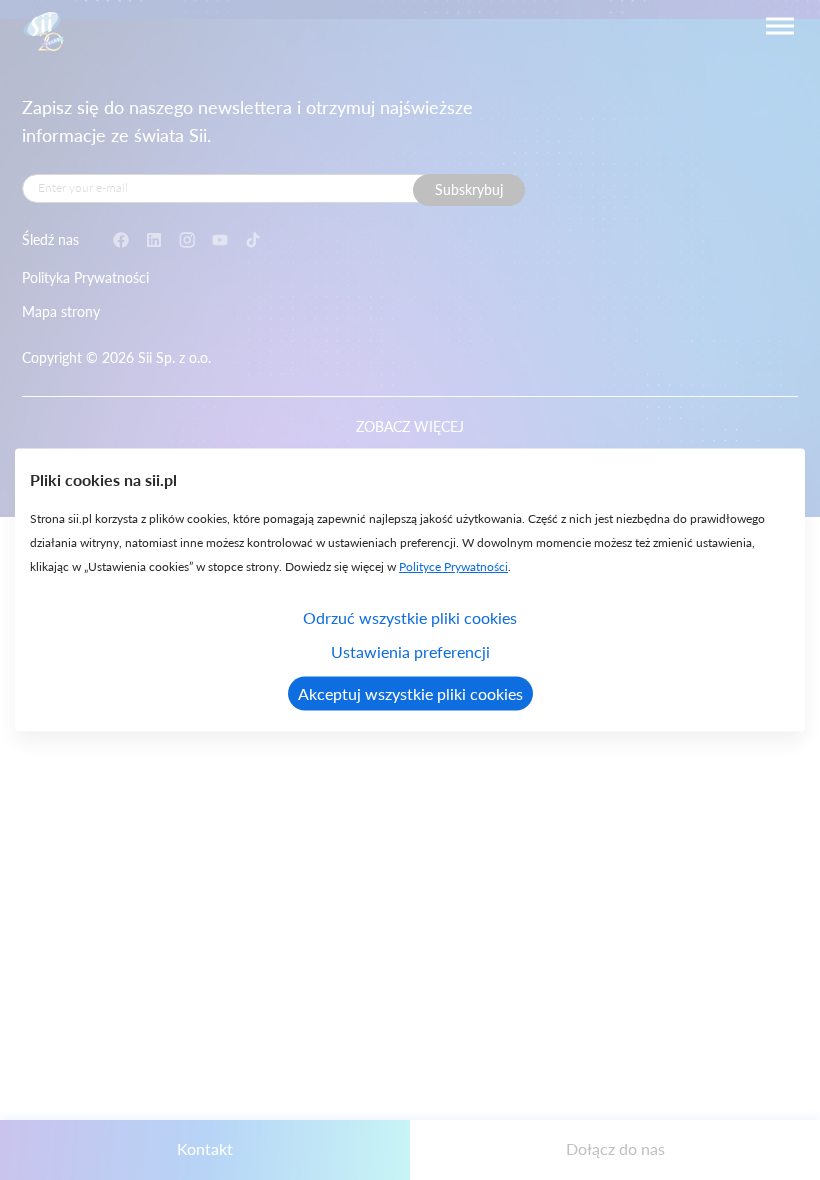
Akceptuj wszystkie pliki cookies (410, 693)
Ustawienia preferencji (410, 651)
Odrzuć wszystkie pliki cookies (410, 617)
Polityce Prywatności (453, 566)
